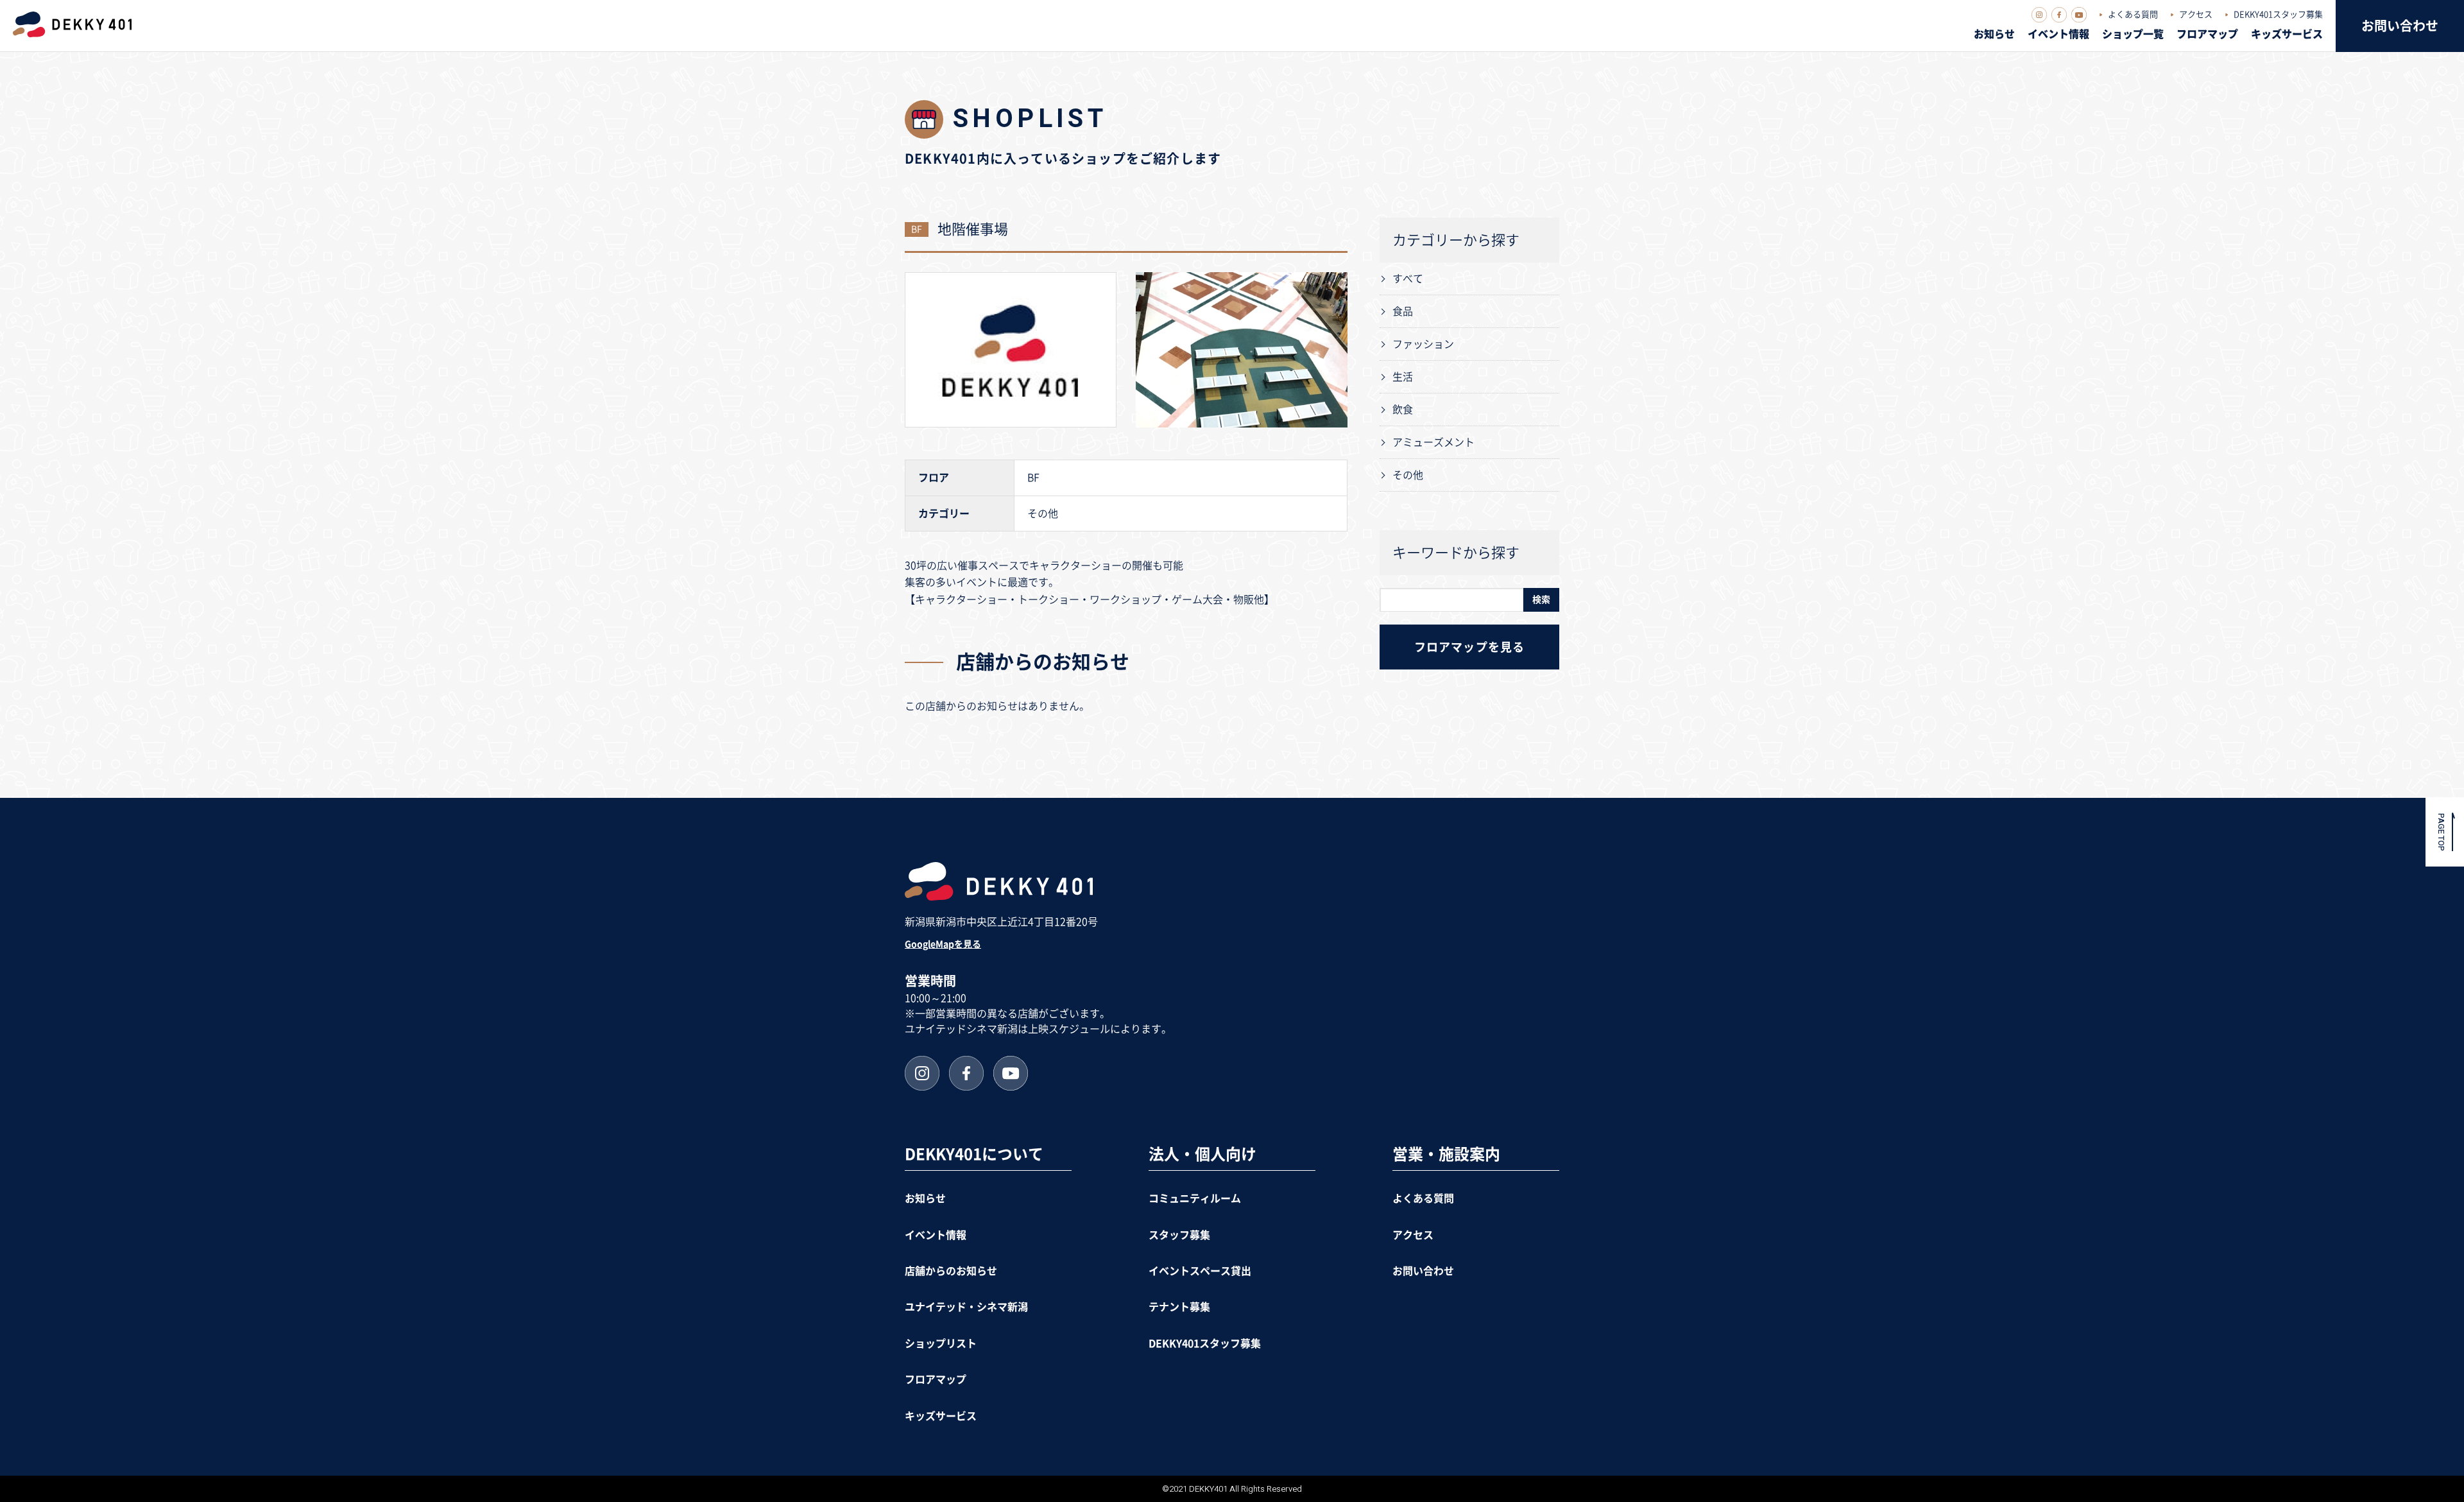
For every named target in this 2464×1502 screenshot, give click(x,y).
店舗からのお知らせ (951, 1271)
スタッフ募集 (1179, 1235)
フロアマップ (2207, 34)
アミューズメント (1433, 442)
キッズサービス (2287, 34)
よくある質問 (2133, 14)
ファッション (1423, 344)
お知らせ (1994, 34)
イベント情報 (2058, 34)
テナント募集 (1179, 1307)
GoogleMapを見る (943, 944)
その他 (1408, 475)
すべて (1408, 279)
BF (917, 229)
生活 (1403, 377)
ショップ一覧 (2133, 34)
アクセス (2196, 14)
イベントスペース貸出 (1200, 1271)
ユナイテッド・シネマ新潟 (966, 1307)
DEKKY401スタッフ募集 (2278, 14)
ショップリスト (941, 1343)
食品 (1403, 311)
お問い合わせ (2400, 26)
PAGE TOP (2441, 832)
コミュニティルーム (1195, 1198)
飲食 (1403, 410)
